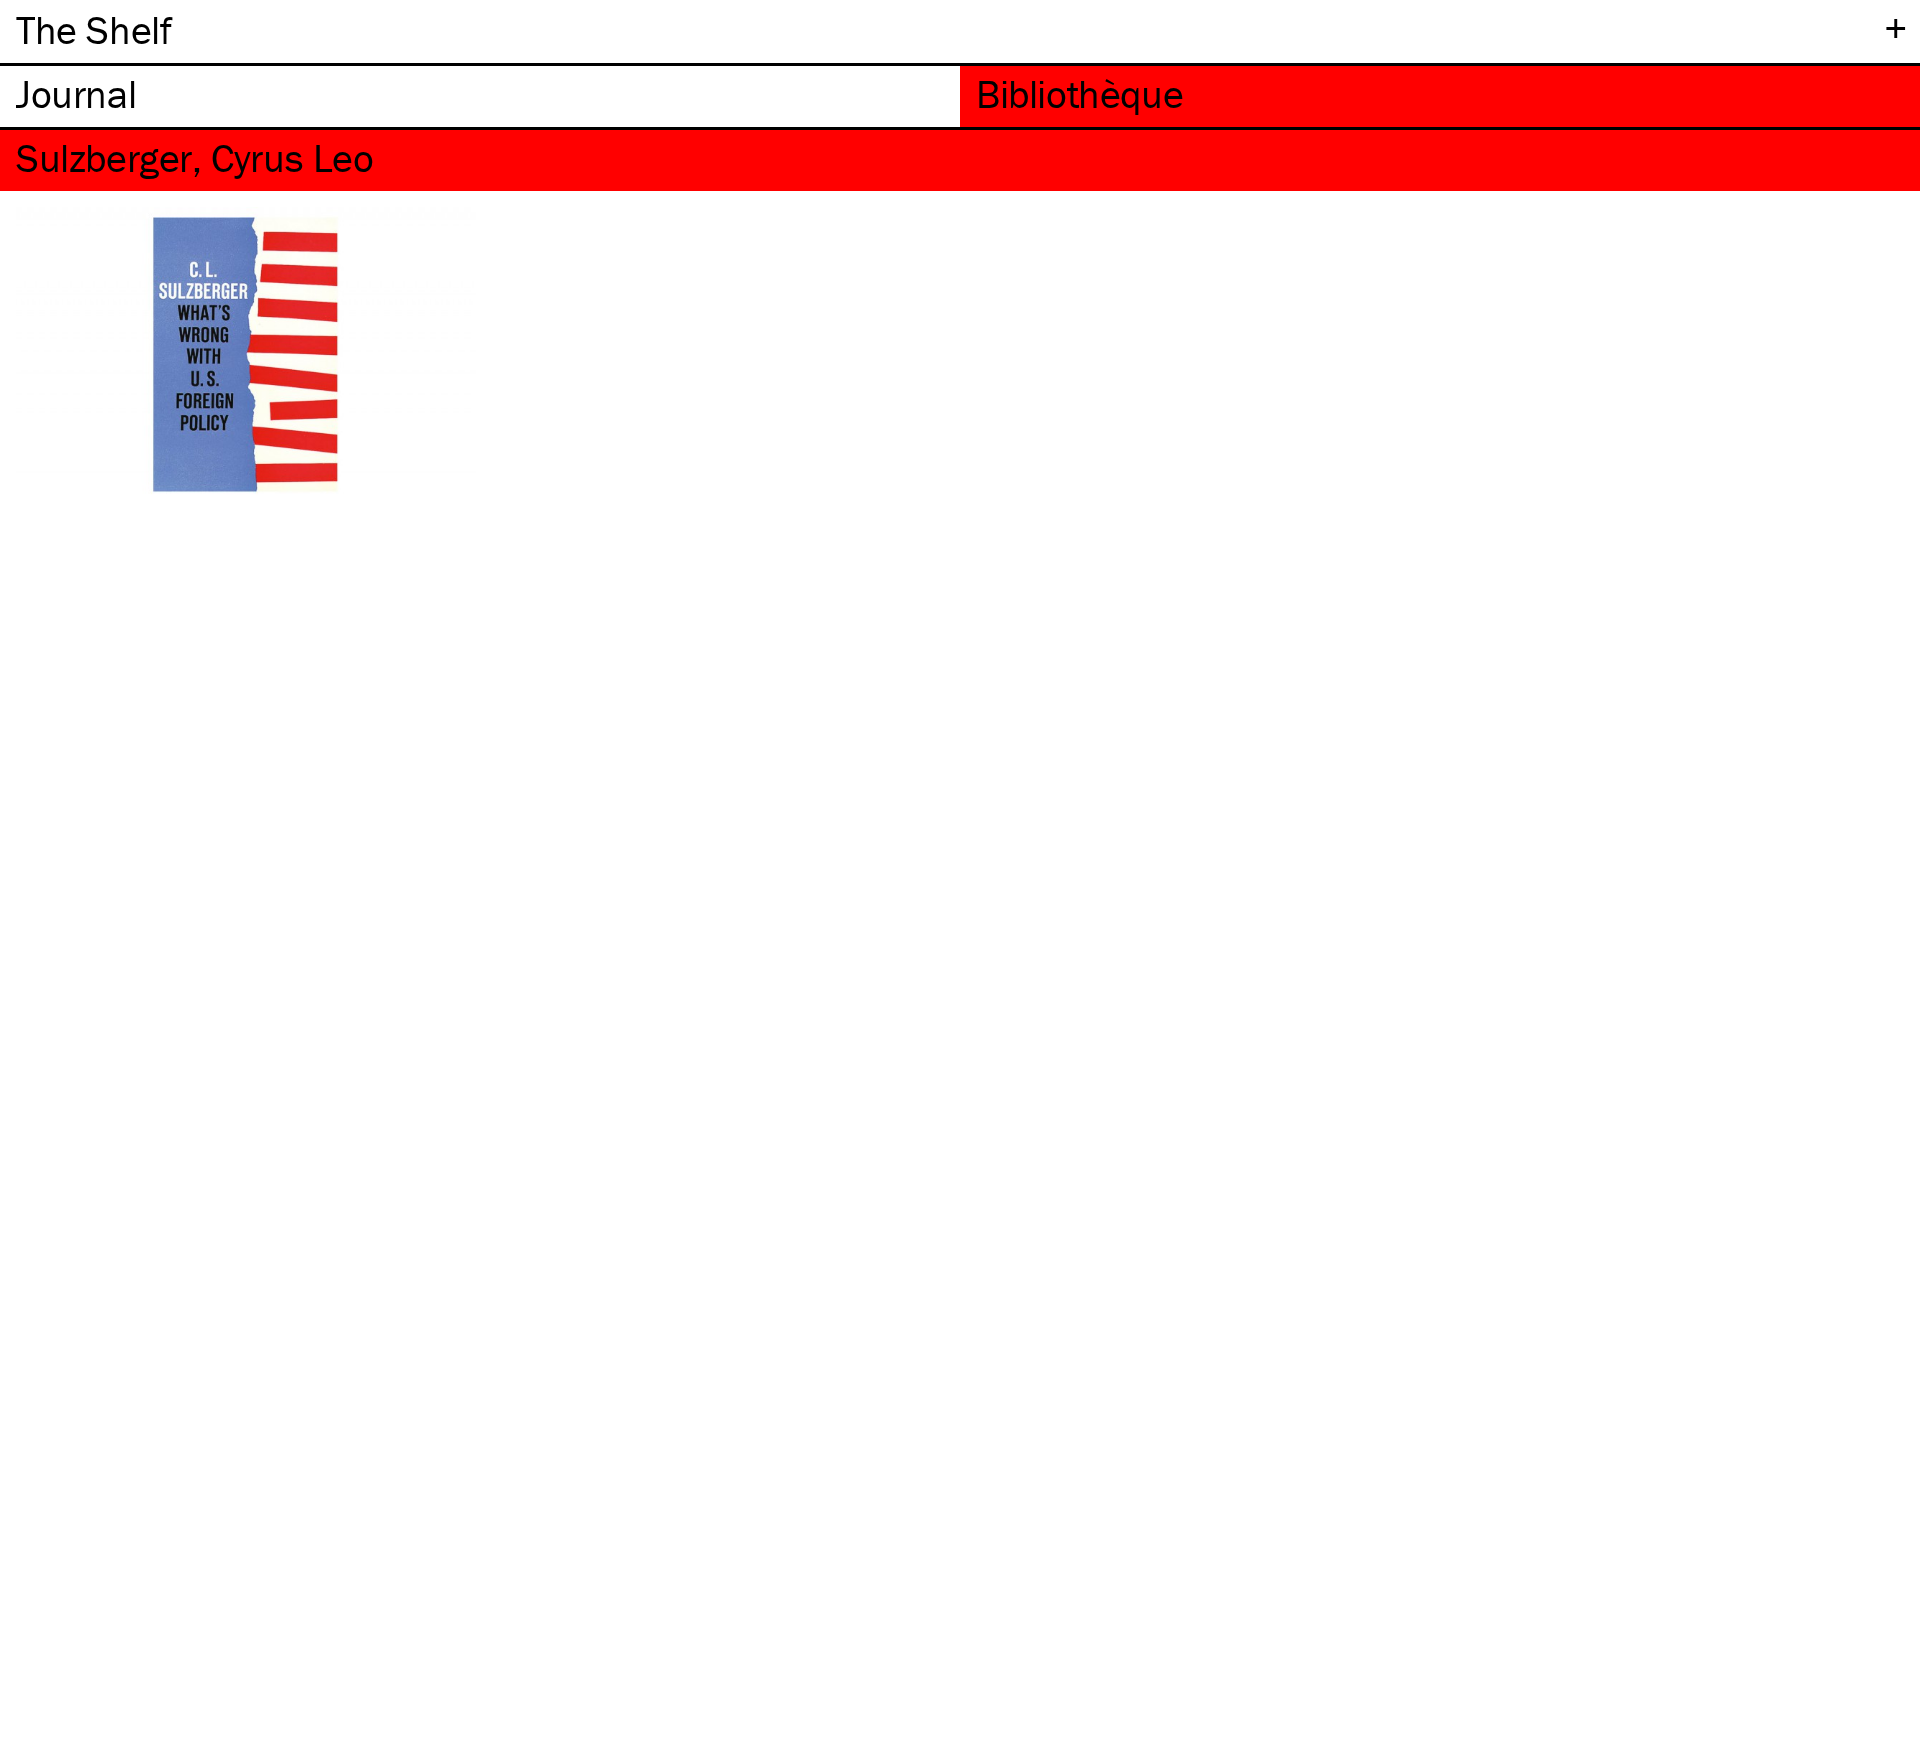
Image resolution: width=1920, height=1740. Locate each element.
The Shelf (93, 29)
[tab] (480, 96)
